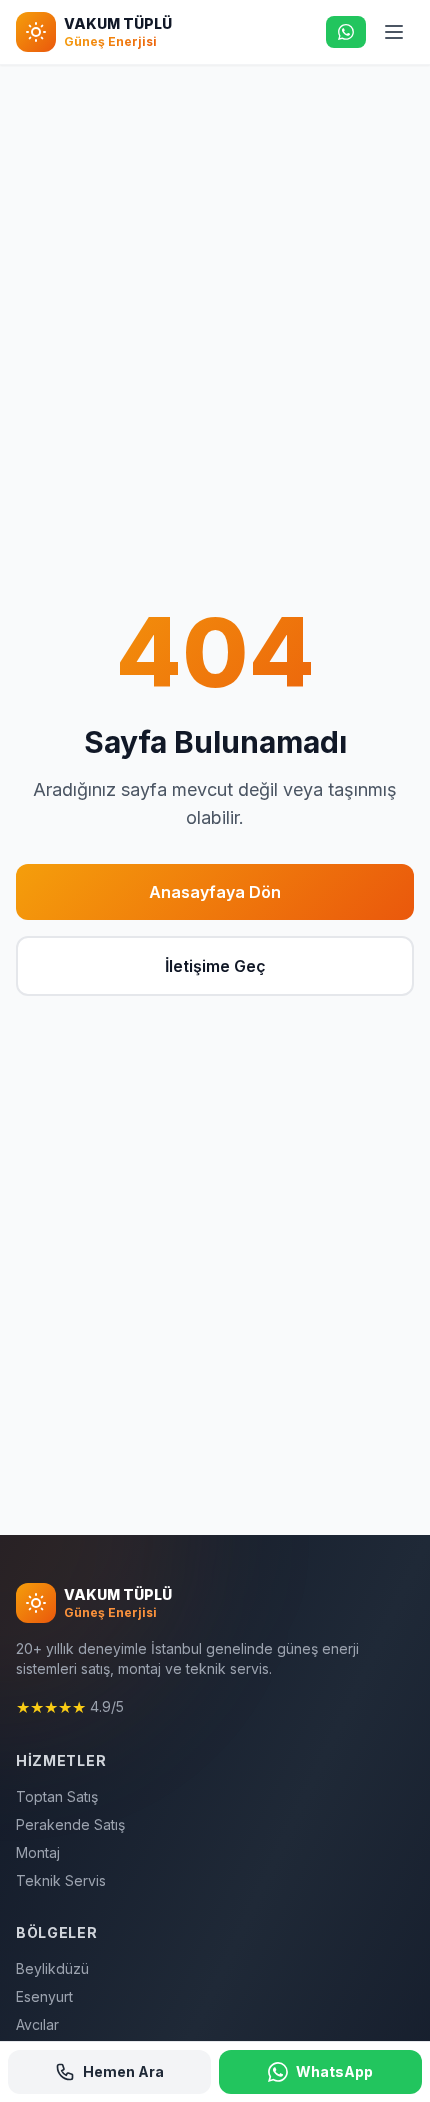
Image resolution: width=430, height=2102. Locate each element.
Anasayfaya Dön (215, 892)
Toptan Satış (57, 1796)
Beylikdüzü (52, 1968)
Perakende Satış (70, 1824)
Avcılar (37, 2024)
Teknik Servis (61, 1880)
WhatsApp (334, 2071)
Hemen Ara (123, 2071)
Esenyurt (44, 1996)
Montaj (38, 1852)
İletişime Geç (215, 966)
